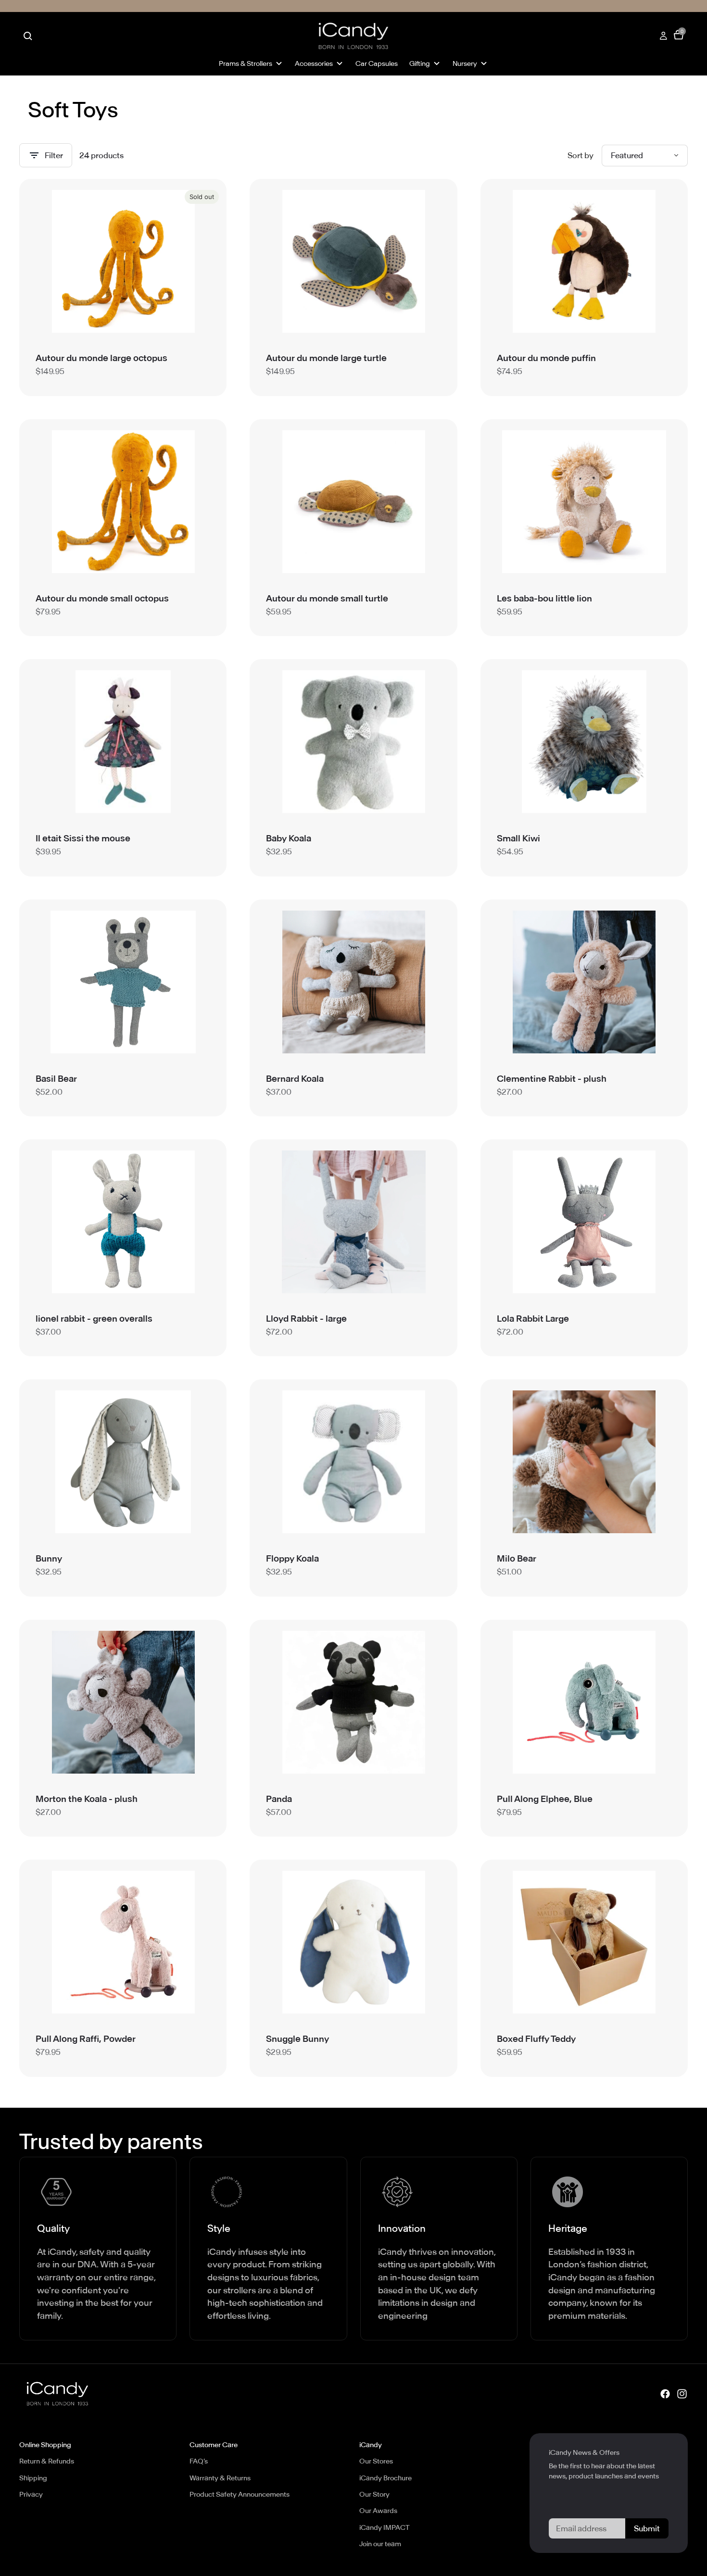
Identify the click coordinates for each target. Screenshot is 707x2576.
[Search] (28, 36)
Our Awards (378, 2511)
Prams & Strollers (246, 63)
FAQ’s (199, 2461)
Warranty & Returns (220, 2478)
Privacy (31, 2494)
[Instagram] (682, 2394)
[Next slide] (196, 262)
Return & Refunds (47, 2461)
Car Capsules (377, 63)
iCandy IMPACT (385, 2527)
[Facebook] (665, 2394)
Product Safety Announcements (240, 2494)
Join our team (380, 2544)
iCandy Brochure (385, 2478)
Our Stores (376, 2461)
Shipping (33, 2478)
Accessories (314, 63)
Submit (647, 2528)
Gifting (420, 63)
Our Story (374, 2494)
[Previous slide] (50, 262)
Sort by (581, 155)
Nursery (465, 63)
